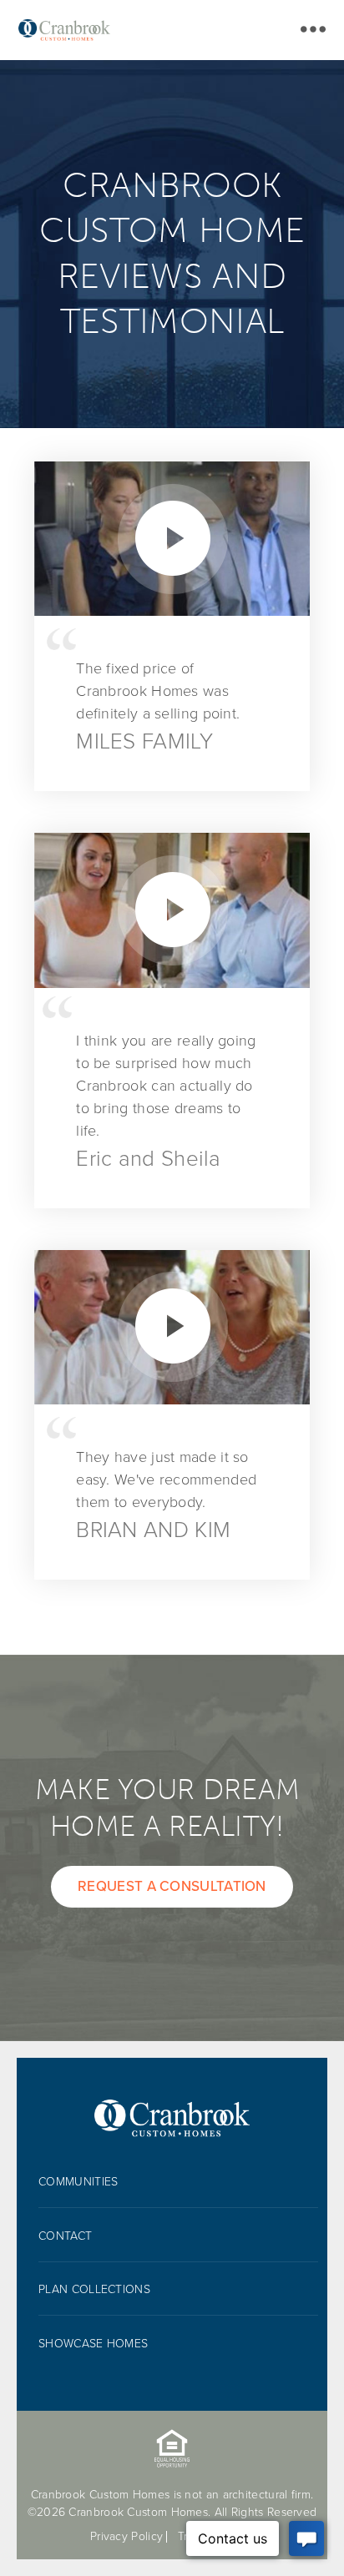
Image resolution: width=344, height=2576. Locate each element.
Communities (78, 2182)
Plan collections (94, 2289)
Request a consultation (172, 1886)
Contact (65, 2236)
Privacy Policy (126, 2536)
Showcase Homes (93, 2344)
